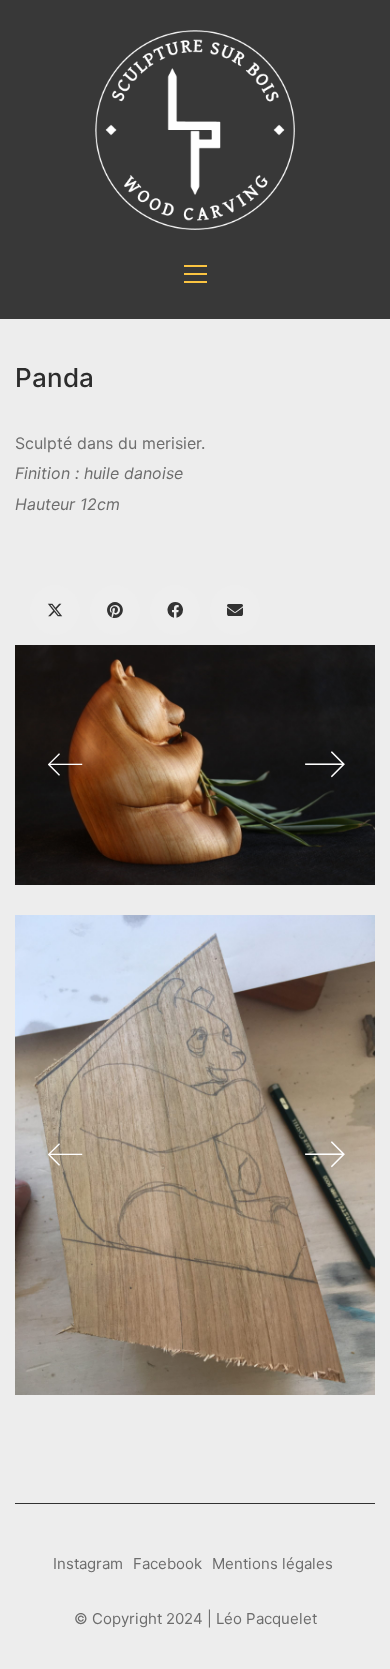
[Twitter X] (55, 610)
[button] (195, 274)
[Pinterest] (115, 610)
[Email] (235, 610)
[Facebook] (175, 610)
